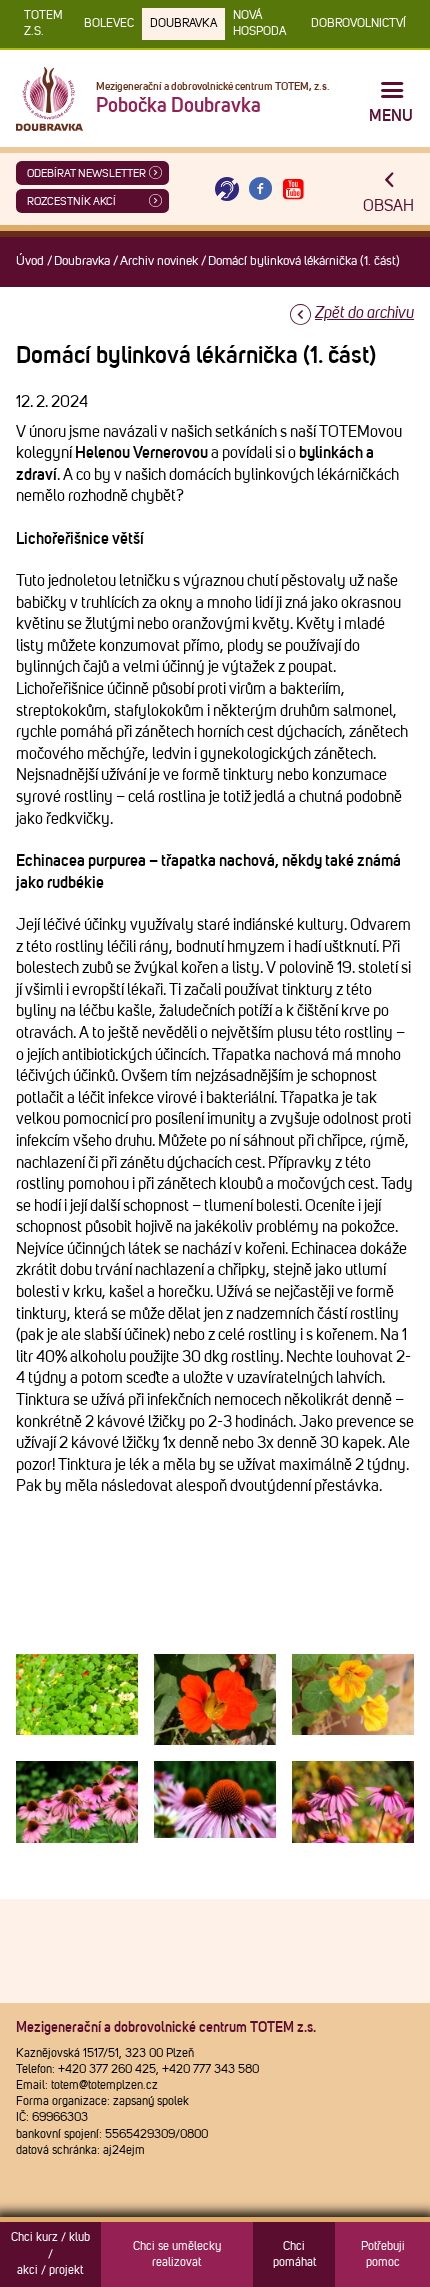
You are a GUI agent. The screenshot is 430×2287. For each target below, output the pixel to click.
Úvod (30, 261)
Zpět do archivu (364, 313)
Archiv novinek (159, 261)
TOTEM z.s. (43, 24)
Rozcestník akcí (71, 201)
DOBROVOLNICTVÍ (358, 24)
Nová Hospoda (259, 24)
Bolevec (109, 24)
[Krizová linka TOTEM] (227, 189)
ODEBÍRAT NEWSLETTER (86, 173)
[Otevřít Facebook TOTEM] (260, 189)
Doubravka (183, 24)
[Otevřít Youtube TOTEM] (294, 189)
